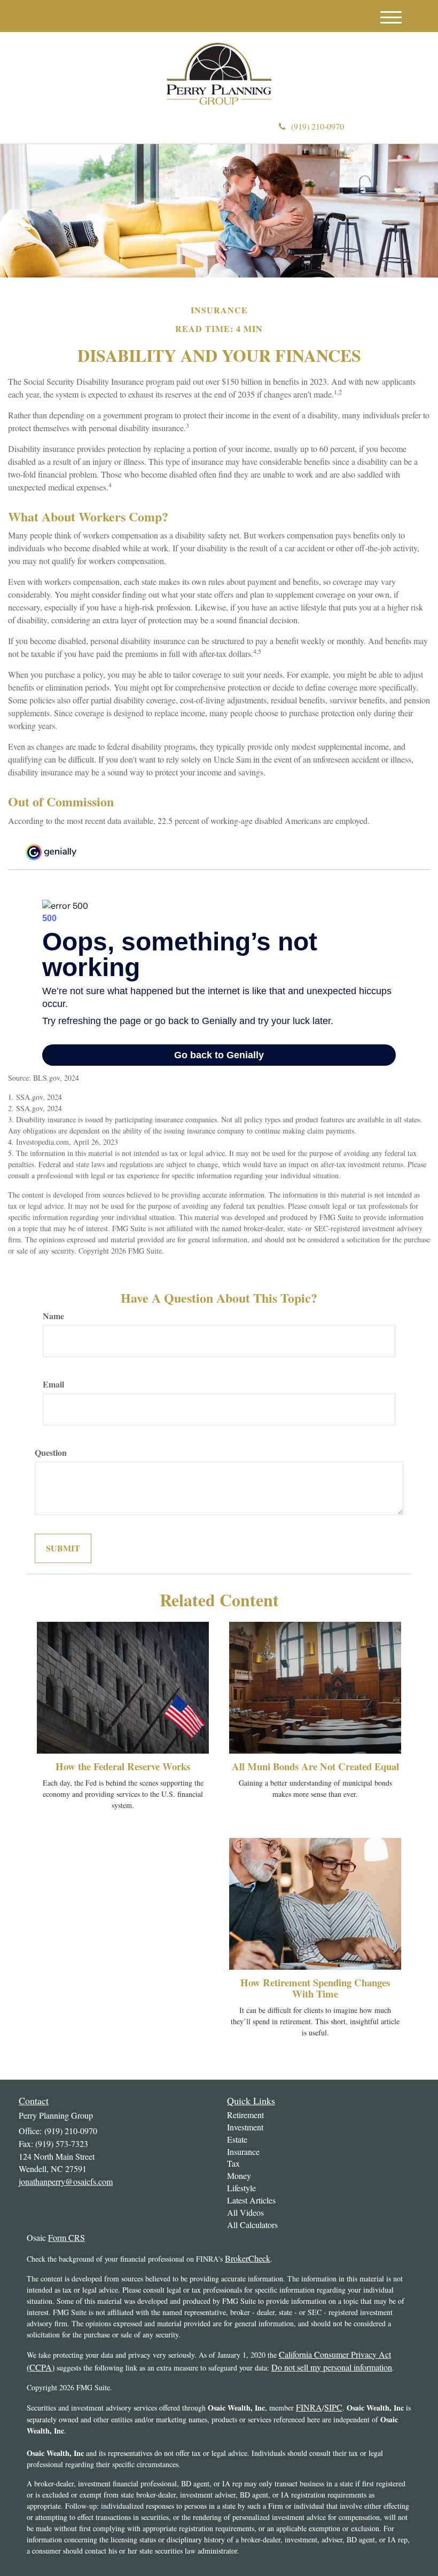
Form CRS (67, 2237)
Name (53, 1316)
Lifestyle (241, 2188)
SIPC (333, 2407)
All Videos (245, 2212)
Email (53, 1384)
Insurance (243, 2151)
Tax (233, 2163)
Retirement (245, 2115)
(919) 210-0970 (318, 126)
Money (239, 2175)
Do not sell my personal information (332, 2367)
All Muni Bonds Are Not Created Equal (315, 1766)
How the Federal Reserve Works (123, 1766)
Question (51, 1453)
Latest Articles (251, 2200)
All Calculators (252, 2225)
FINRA (309, 2407)
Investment (245, 2127)
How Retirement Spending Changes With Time (315, 1988)
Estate (237, 2139)
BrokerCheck (248, 2258)
